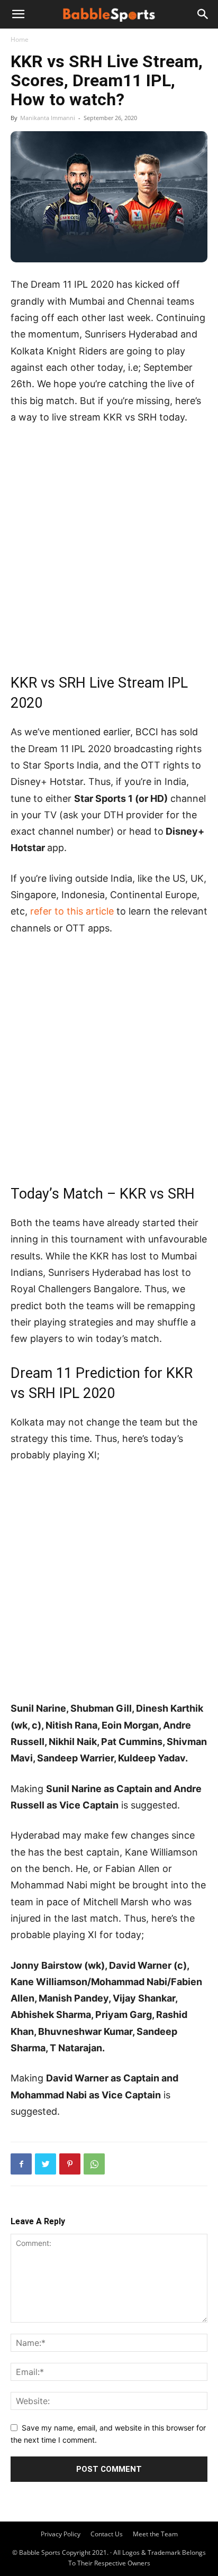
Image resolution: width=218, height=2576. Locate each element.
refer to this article (72, 911)
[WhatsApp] (94, 2164)
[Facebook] (21, 2164)
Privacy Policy (61, 2534)
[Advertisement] (109, 548)
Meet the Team (155, 2534)
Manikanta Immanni (48, 118)
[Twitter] (46, 2164)
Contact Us (107, 2534)
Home (20, 39)
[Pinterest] (70, 2164)
